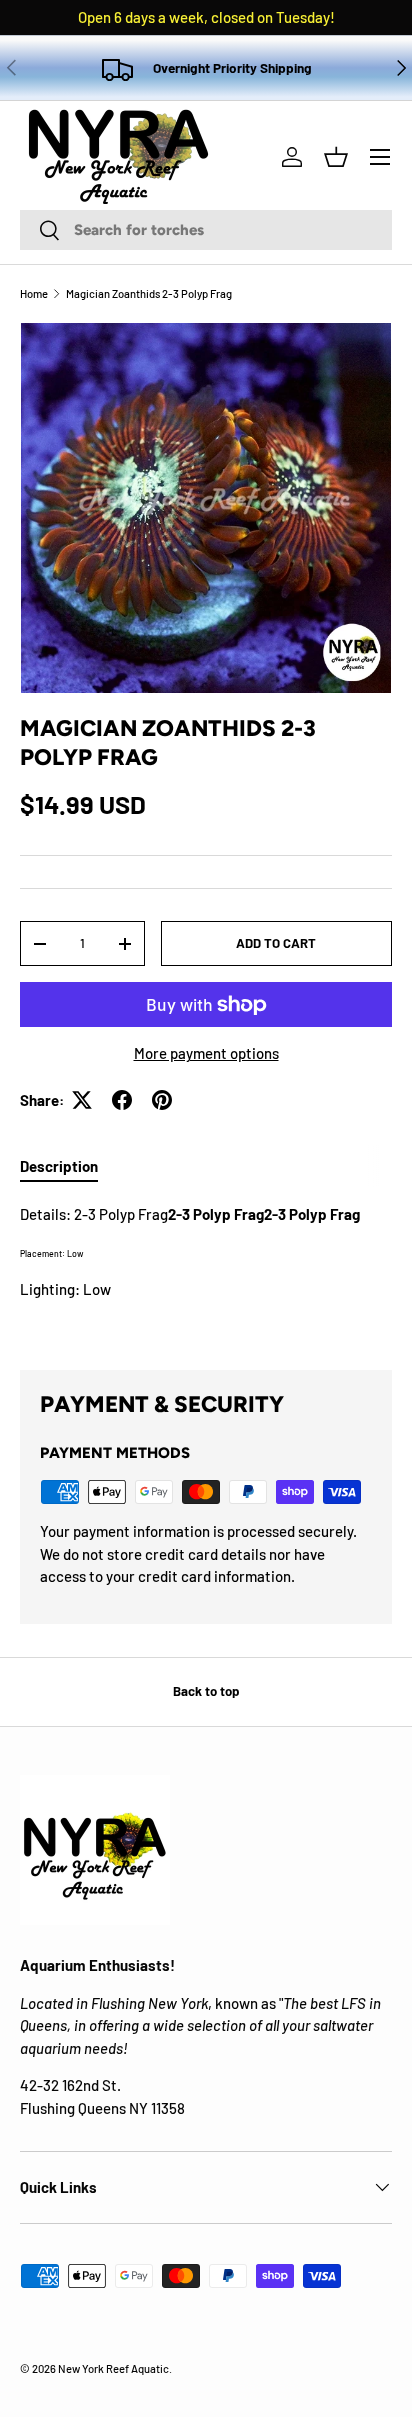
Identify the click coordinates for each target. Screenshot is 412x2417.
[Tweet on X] (82, 1100)
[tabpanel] (206, 1270)
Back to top (206, 1691)
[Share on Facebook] (122, 1100)
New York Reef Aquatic (113, 2368)
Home (34, 293)
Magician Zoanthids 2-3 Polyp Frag (149, 293)
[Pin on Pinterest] (162, 1100)
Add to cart (276, 943)
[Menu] (380, 157)
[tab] (59, 1166)
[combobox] (206, 230)
